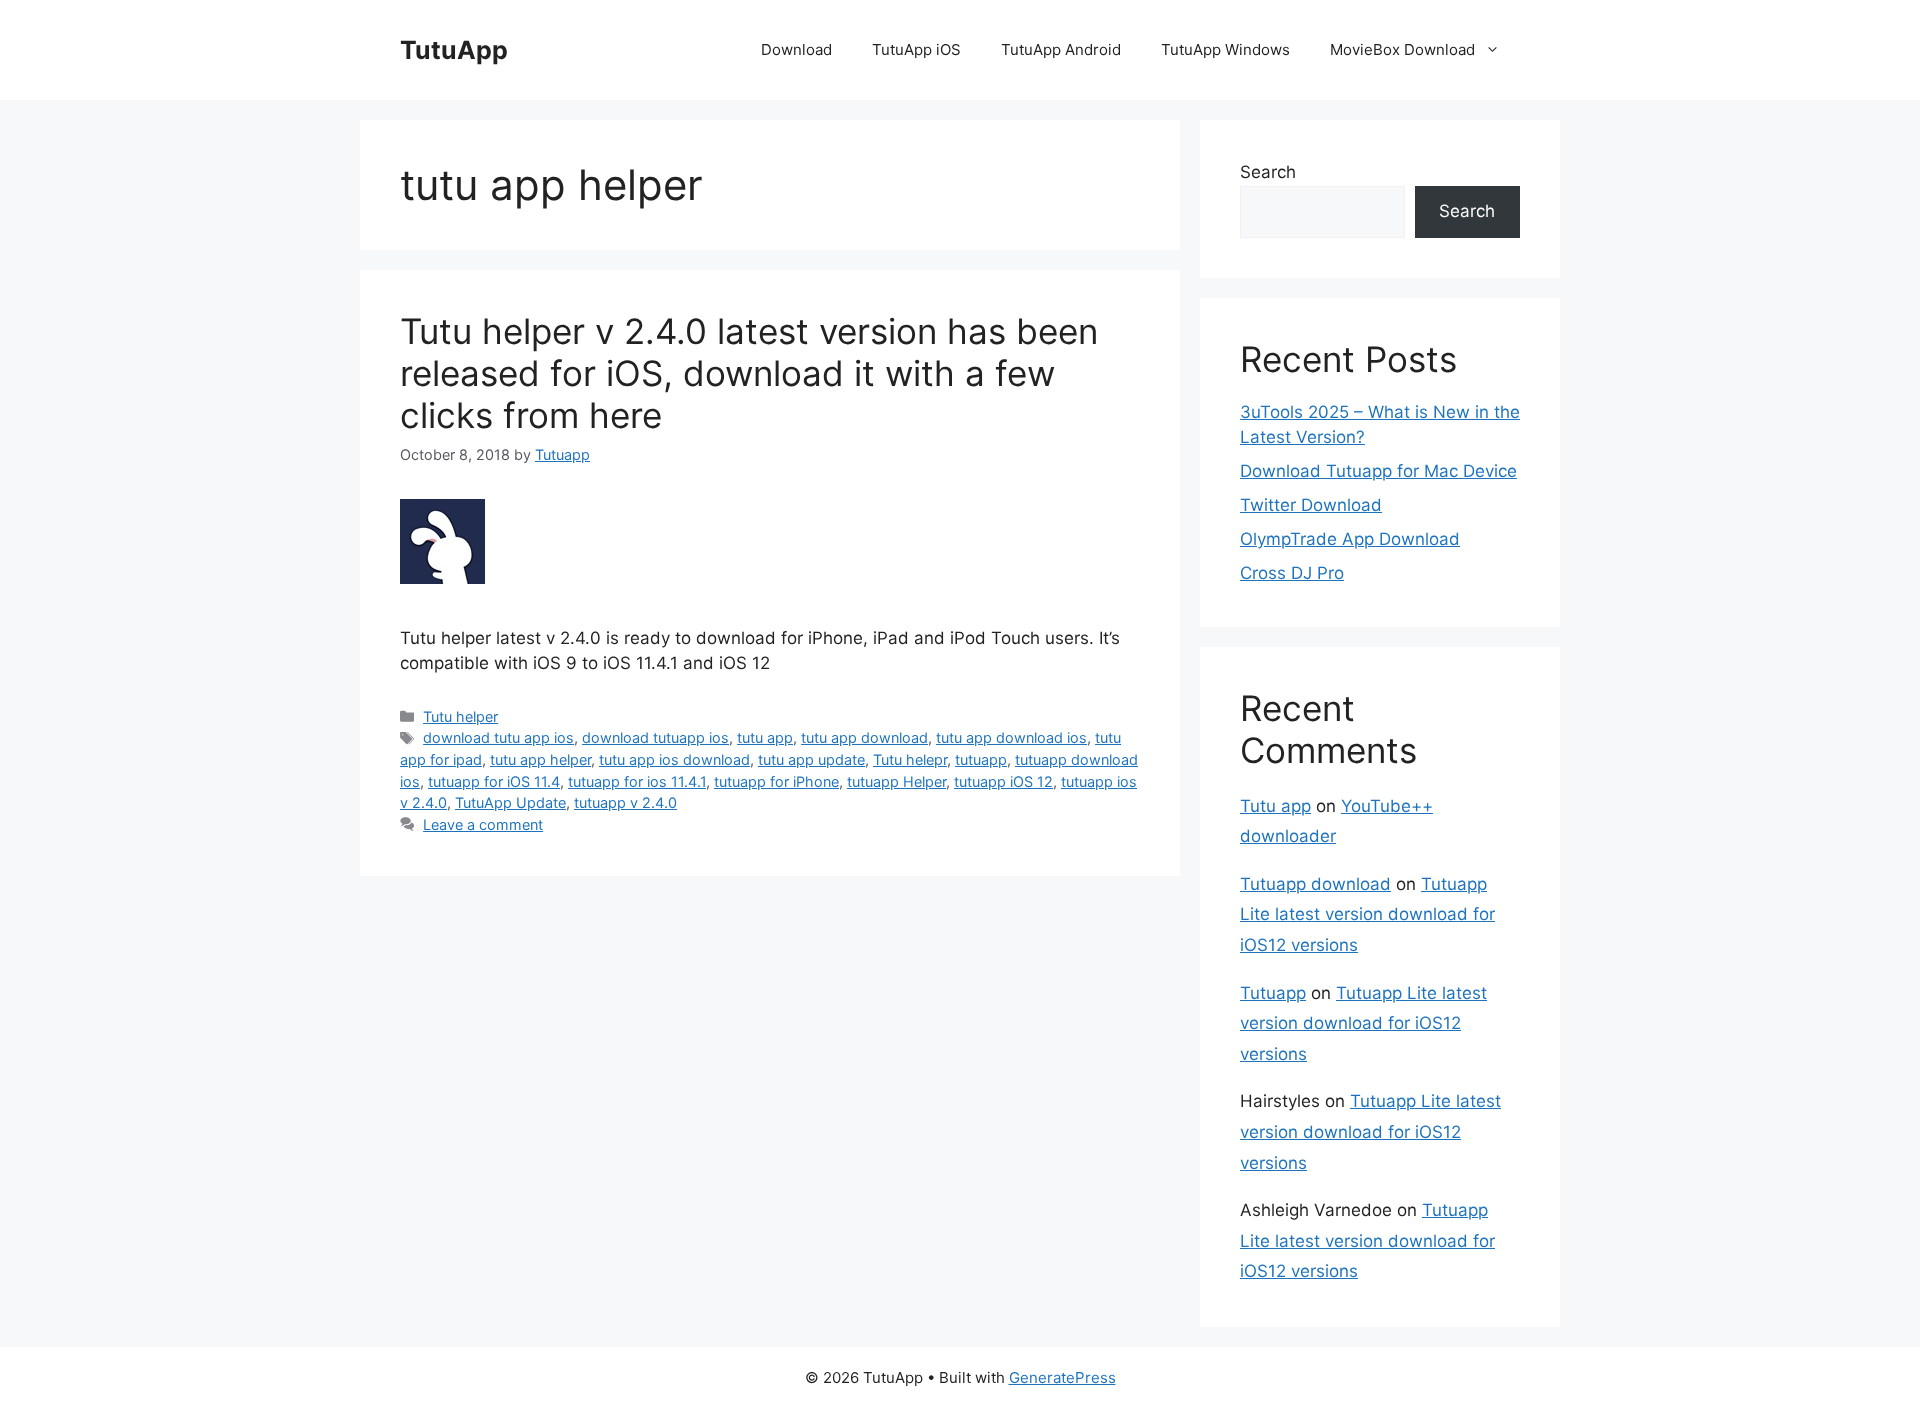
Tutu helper (460, 716)
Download (796, 49)
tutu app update (811, 759)
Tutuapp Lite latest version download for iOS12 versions (1367, 914)
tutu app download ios (1011, 737)
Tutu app (1275, 806)
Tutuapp (1273, 993)
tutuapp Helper (896, 781)
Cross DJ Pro (1292, 573)
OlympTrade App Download (1350, 539)
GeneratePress (1062, 1377)
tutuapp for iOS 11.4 (494, 781)
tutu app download (864, 737)
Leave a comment (483, 824)
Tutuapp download (1315, 884)
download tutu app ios (498, 737)
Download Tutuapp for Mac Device (1378, 471)
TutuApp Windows (1225, 49)
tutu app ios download (674, 759)
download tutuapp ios (655, 737)
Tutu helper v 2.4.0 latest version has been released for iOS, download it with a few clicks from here (749, 373)
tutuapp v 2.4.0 (625, 802)
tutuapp (981, 759)
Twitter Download (1311, 505)
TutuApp (454, 50)
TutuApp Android (1061, 49)
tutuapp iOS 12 (1003, 781)
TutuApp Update (510, 802)
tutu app (765, 737)
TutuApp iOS (916, 49)
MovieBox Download (1402, 49)
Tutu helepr (910, 759)
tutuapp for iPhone (776, 781)
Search (1268, 172)
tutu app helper (540, 759)
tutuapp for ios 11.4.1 (637, 781)
